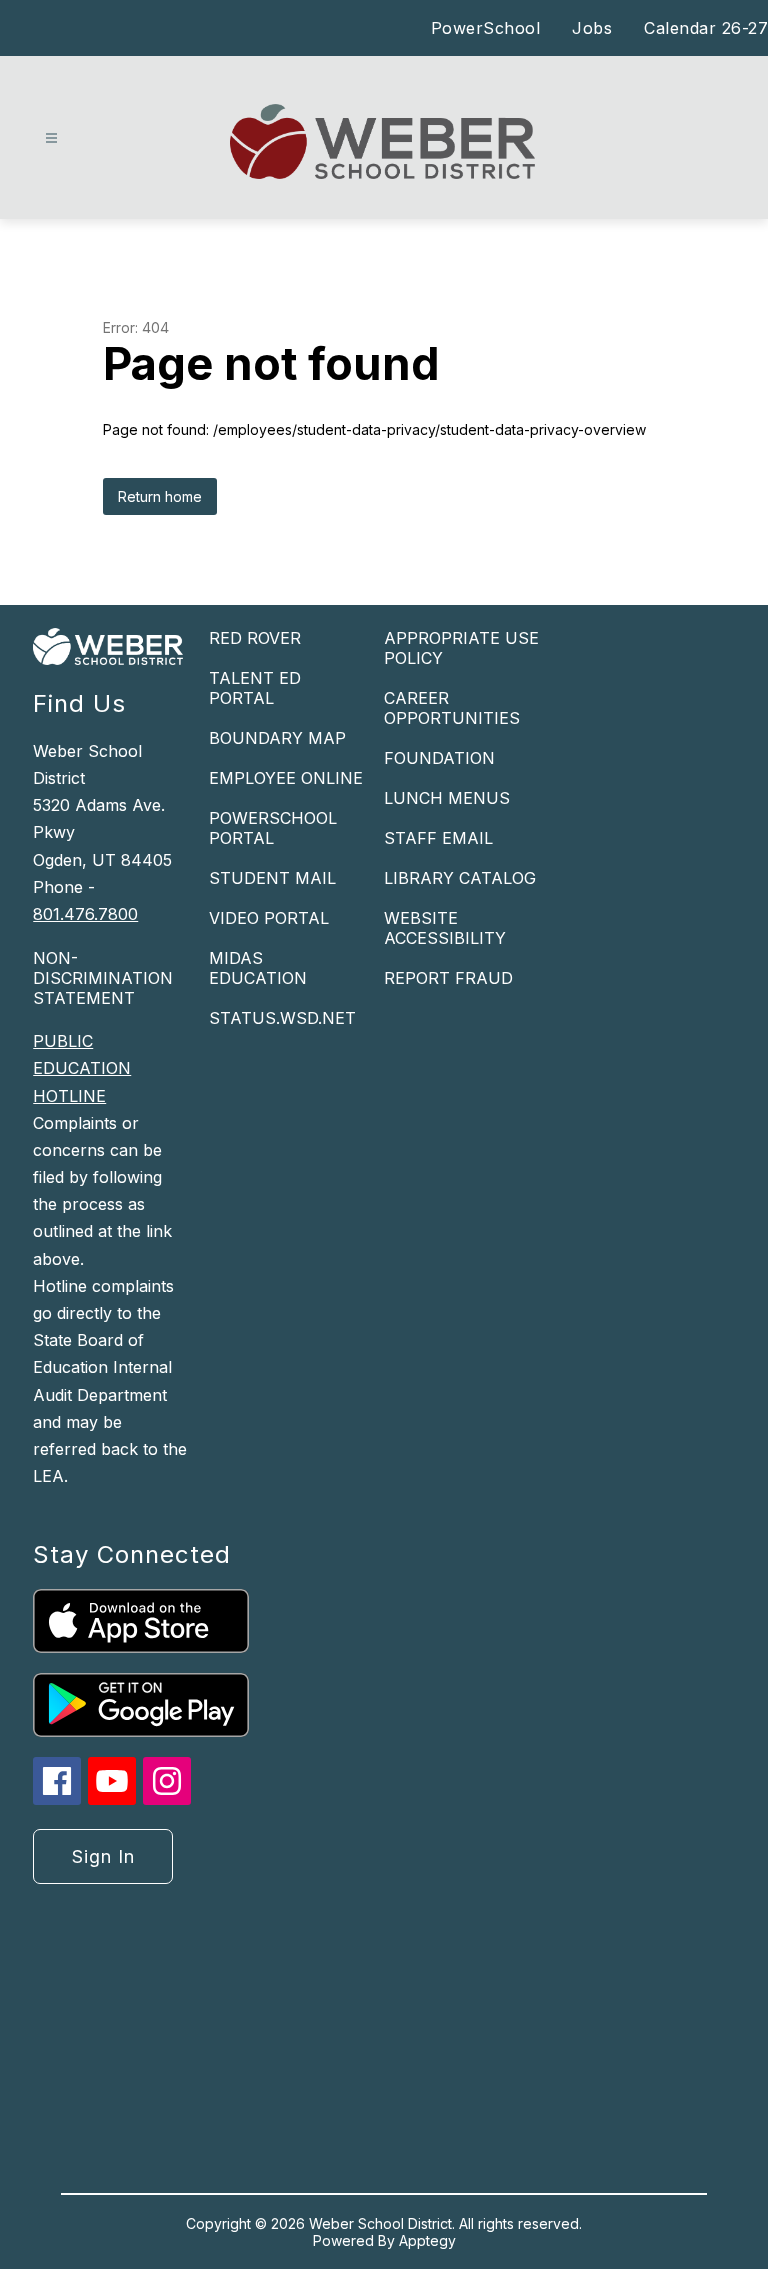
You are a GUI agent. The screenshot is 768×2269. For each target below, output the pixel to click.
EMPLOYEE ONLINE (286, 778)
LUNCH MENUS (447, 798)
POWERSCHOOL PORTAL (273, 828)
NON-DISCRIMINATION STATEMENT (103, 978)
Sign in (103, 1856)
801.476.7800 (85, 914)
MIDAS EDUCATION (258, 968)
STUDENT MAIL (272, 878)
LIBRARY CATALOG (460, 878)
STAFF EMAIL (438, 838)
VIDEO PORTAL (269, 918)
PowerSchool (486, 28)
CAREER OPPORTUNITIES (452, 708)
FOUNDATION (439, 758)
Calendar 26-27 (706, 28)
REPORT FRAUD (448, 978)
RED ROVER (255, 638)
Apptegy (427, 2240)
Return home (160, 496)
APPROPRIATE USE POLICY (461, 648)
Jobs (592, 28)
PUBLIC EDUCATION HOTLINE (82, 1068)
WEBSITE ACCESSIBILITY (445, 928)
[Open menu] (51, 138)
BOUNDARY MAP (277, 738)
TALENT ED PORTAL (255, 688)
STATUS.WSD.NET (282, 1018)
